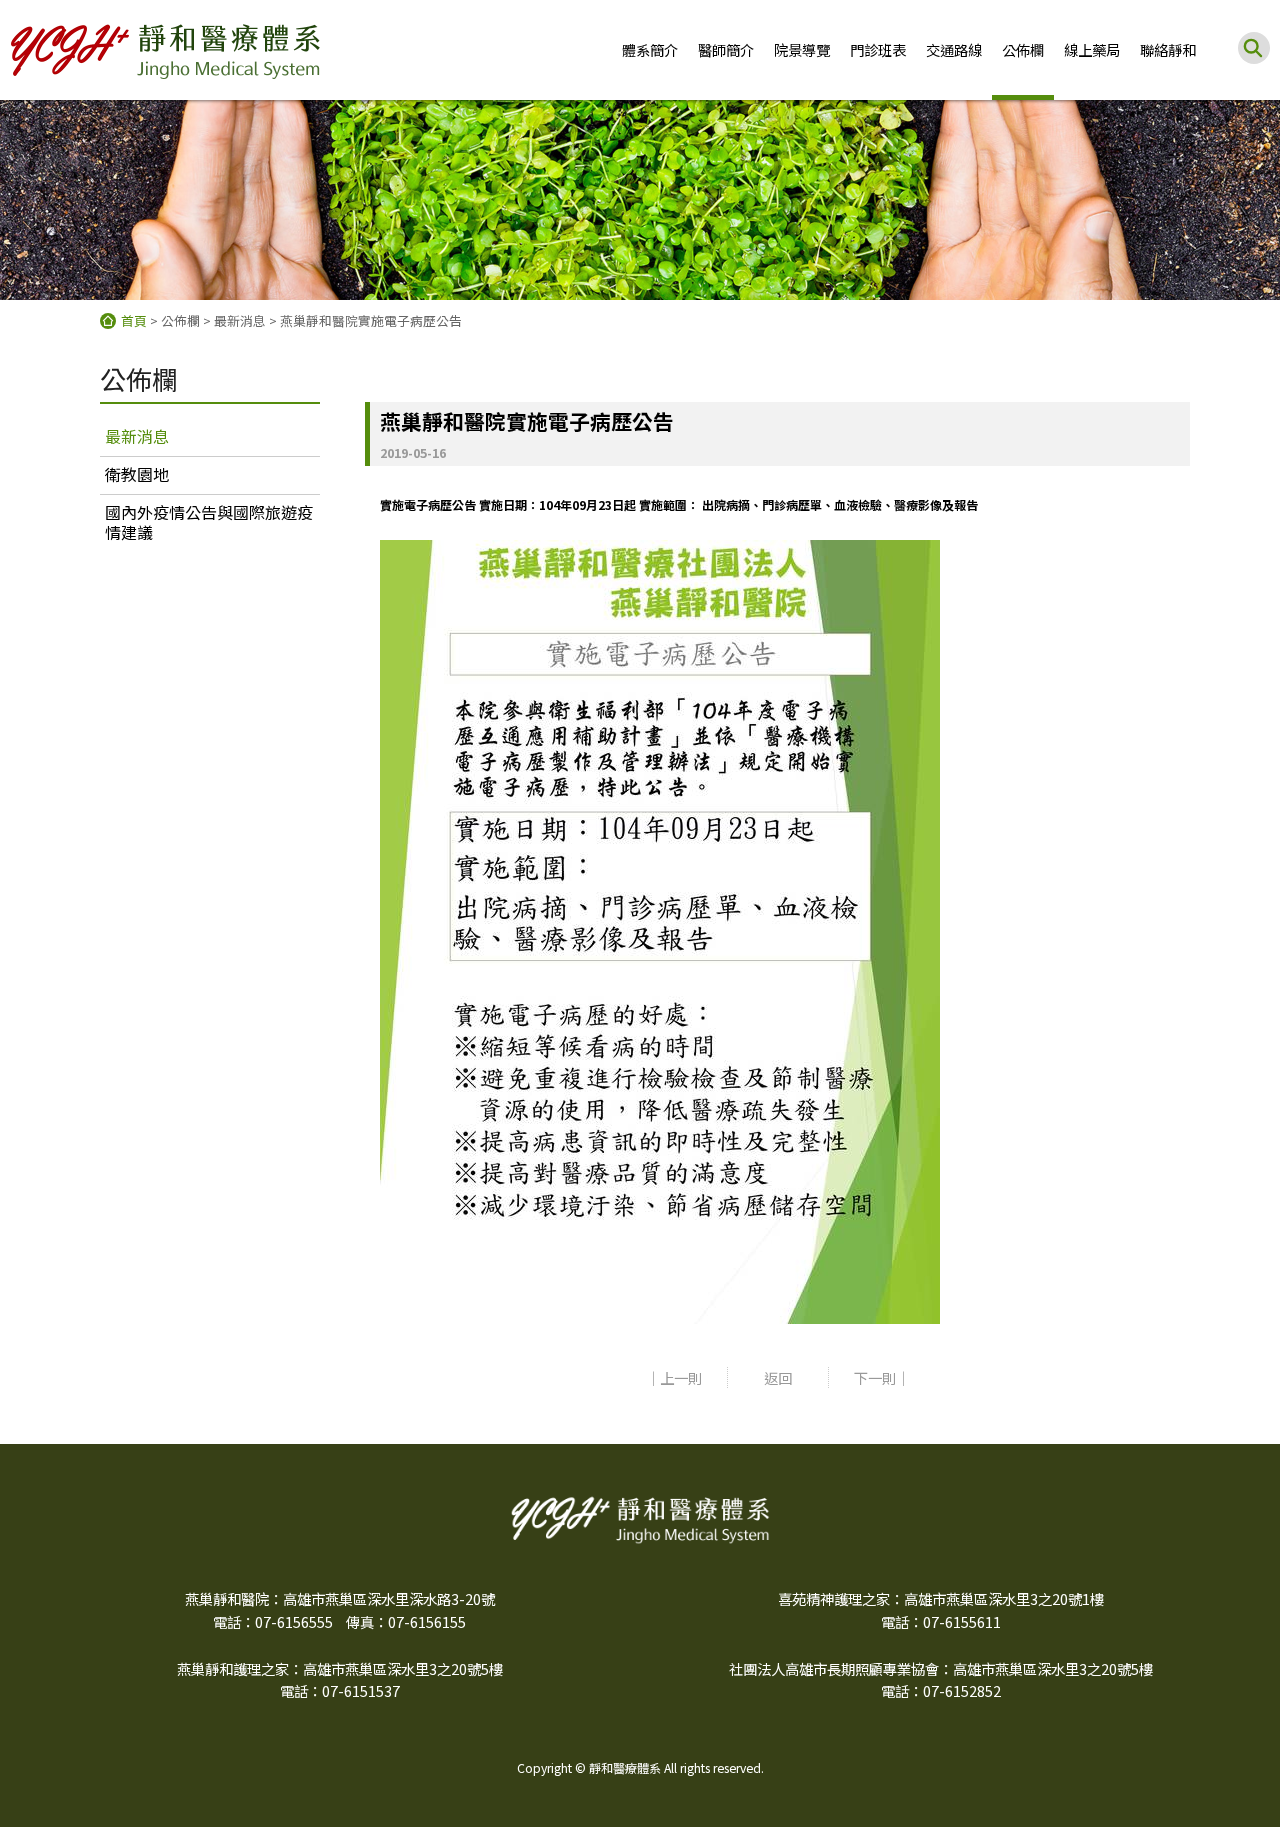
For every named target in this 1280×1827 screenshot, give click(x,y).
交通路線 (954, 49)
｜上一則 (674, 1377)
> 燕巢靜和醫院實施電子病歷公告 (365, 320)
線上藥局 (1092, 49)
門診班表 (878, 49)
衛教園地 (137, 474)
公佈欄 (1023, 49)
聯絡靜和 (1168, 49)
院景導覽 (802, 49)
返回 (778, 1377)
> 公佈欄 (175, 320)
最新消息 (137, 436)
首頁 (134, 320)
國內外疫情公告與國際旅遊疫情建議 (209, 521)
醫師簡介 (726, 49)
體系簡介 (650, 49)
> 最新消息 (234, 320)
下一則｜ (882, 1377)
